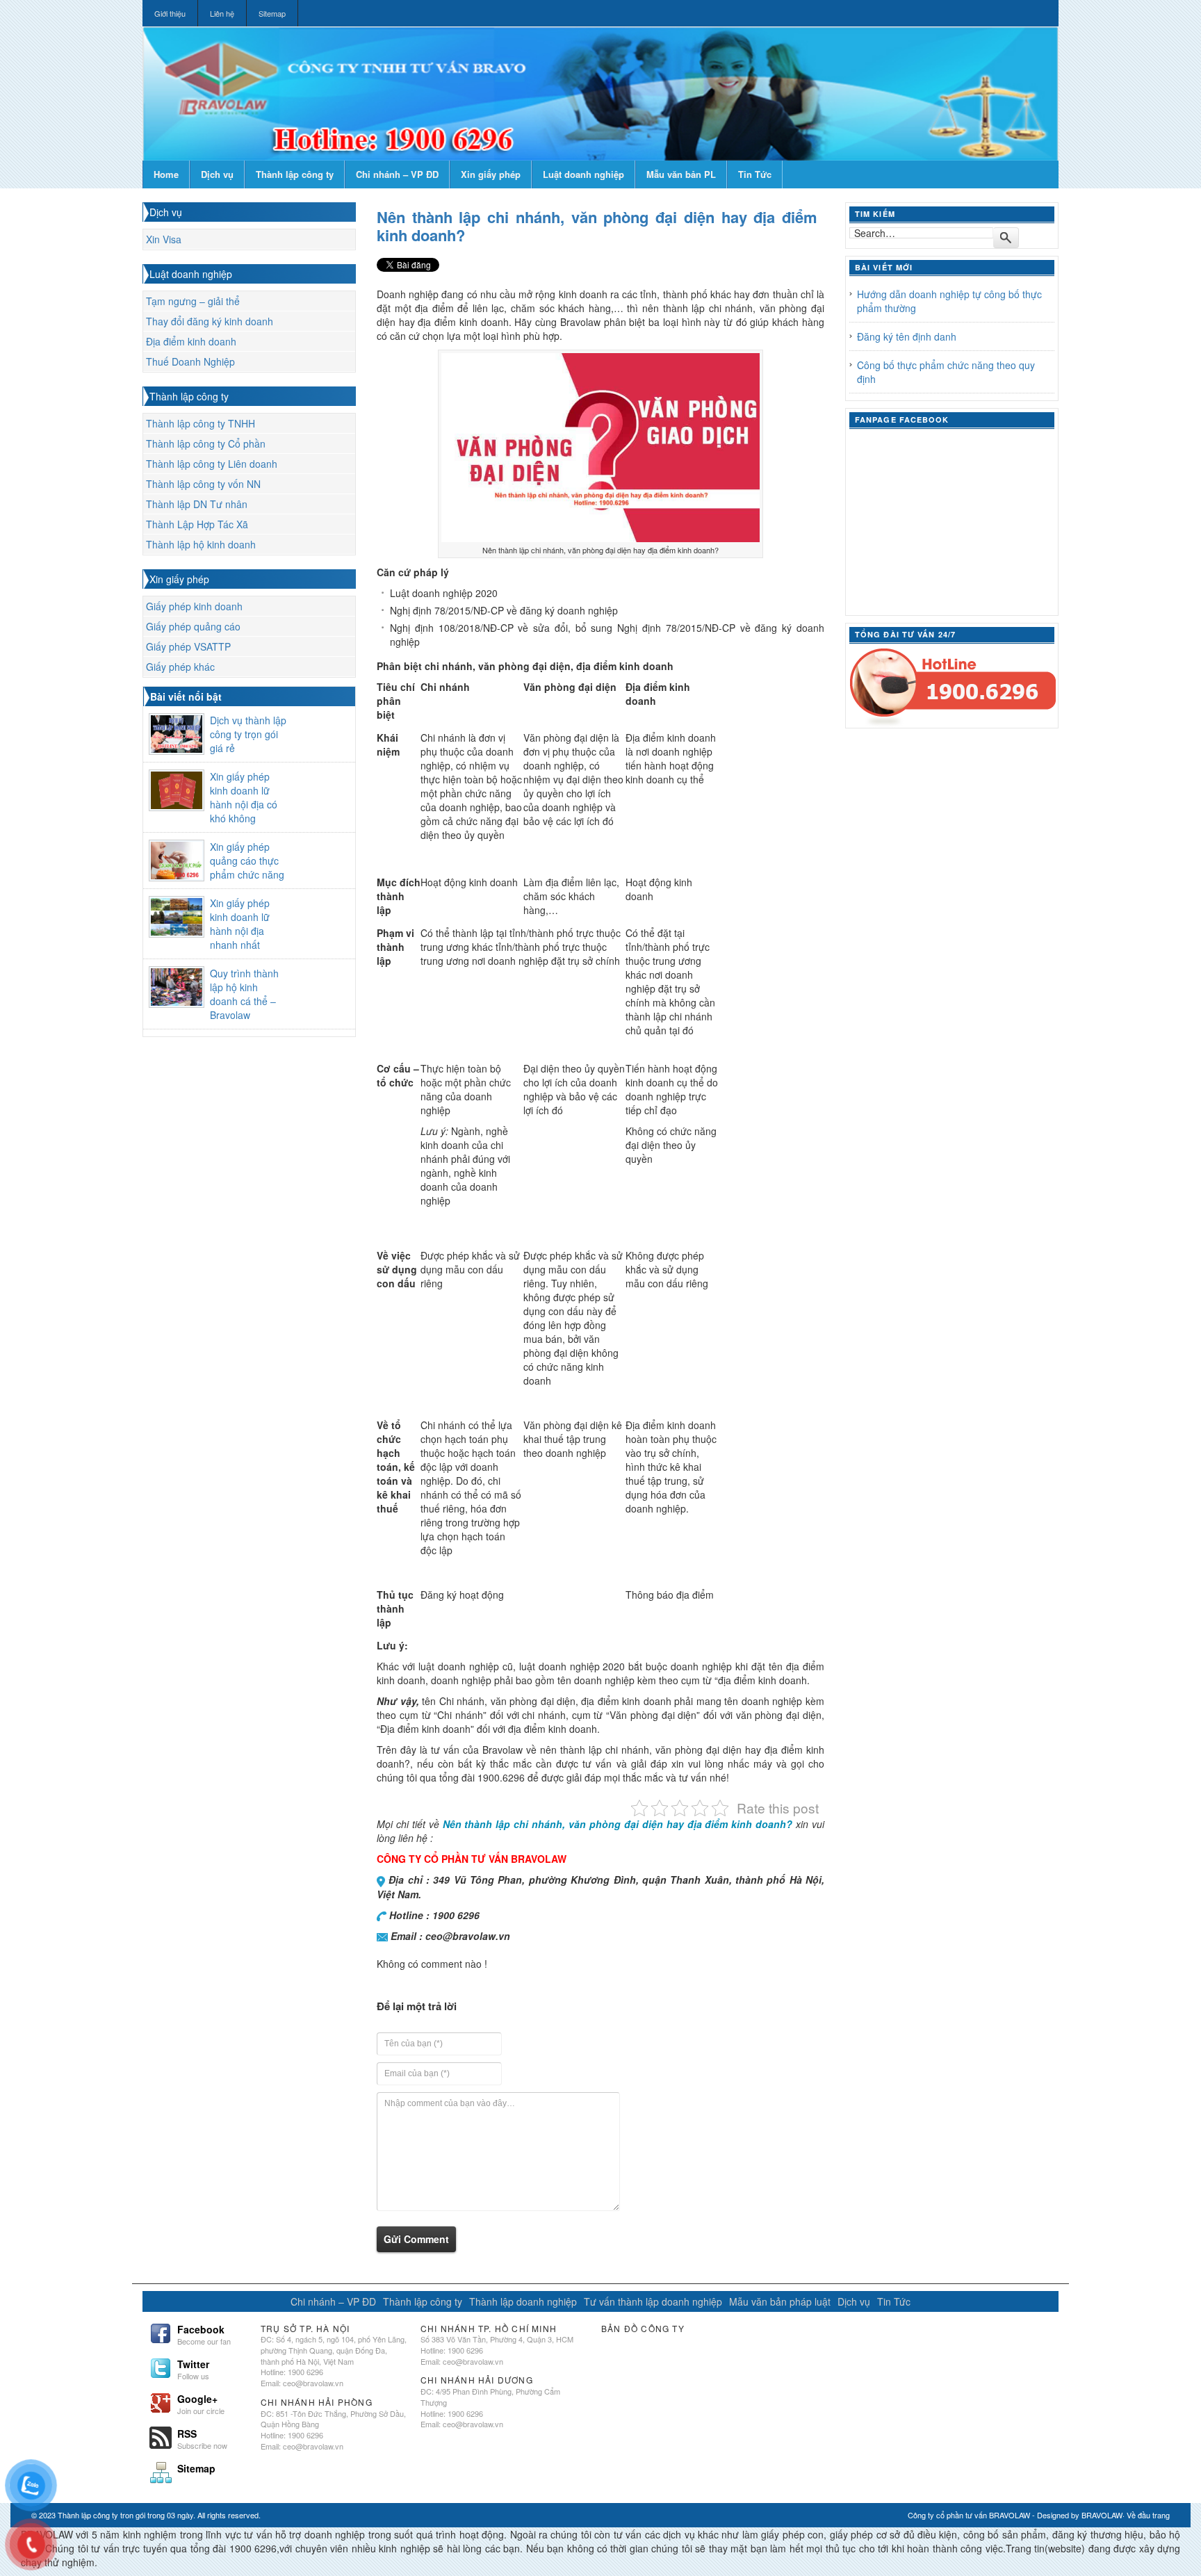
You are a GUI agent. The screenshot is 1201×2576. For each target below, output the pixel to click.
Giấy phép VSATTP (188, 646)
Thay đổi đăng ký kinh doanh (210, 321)
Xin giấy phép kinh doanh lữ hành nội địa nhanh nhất (240, 924)
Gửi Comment (416, 2239)
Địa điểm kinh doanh (191, 341)
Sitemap (272, 13)
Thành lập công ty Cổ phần (206, 443)
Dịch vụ (217, 174)
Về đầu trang (1148, 2515)
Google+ (201, 2403)
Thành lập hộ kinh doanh (201, 544)
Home (166, 174)
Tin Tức (755, 174)
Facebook (204, 2333)
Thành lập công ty (295, 174)
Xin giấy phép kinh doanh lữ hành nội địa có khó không (244, 797)
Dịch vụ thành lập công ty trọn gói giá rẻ (248, 734)
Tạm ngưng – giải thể (193, 301)
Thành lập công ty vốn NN (203, 484)
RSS (202, 2438)
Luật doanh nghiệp (583, 174)
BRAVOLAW (1102, 2515)
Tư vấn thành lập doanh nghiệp (653, 2301)
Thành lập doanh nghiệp (523, 2301)
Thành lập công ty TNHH (201, 423)
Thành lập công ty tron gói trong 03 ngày (125, 2515)
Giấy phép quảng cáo (193, 626)
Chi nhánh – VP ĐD (397, 174)
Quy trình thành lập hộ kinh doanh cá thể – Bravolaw (244, 994)
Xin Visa (164, 239)
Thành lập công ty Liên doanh (212, 464)
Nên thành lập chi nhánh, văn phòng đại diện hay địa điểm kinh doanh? (597, 226)
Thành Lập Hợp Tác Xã (197, 524)
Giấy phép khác (180, 667)
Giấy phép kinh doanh (194, 606)
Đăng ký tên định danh (907, 336)
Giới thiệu (170, 13)
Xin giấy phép (491, 174)
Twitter (193, 2368)
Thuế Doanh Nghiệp (190, 361)
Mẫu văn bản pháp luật (780, 2301)
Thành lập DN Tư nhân (197, 504)
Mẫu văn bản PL (681, 174)
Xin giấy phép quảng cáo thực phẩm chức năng (247, 861)
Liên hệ (222, 13)
